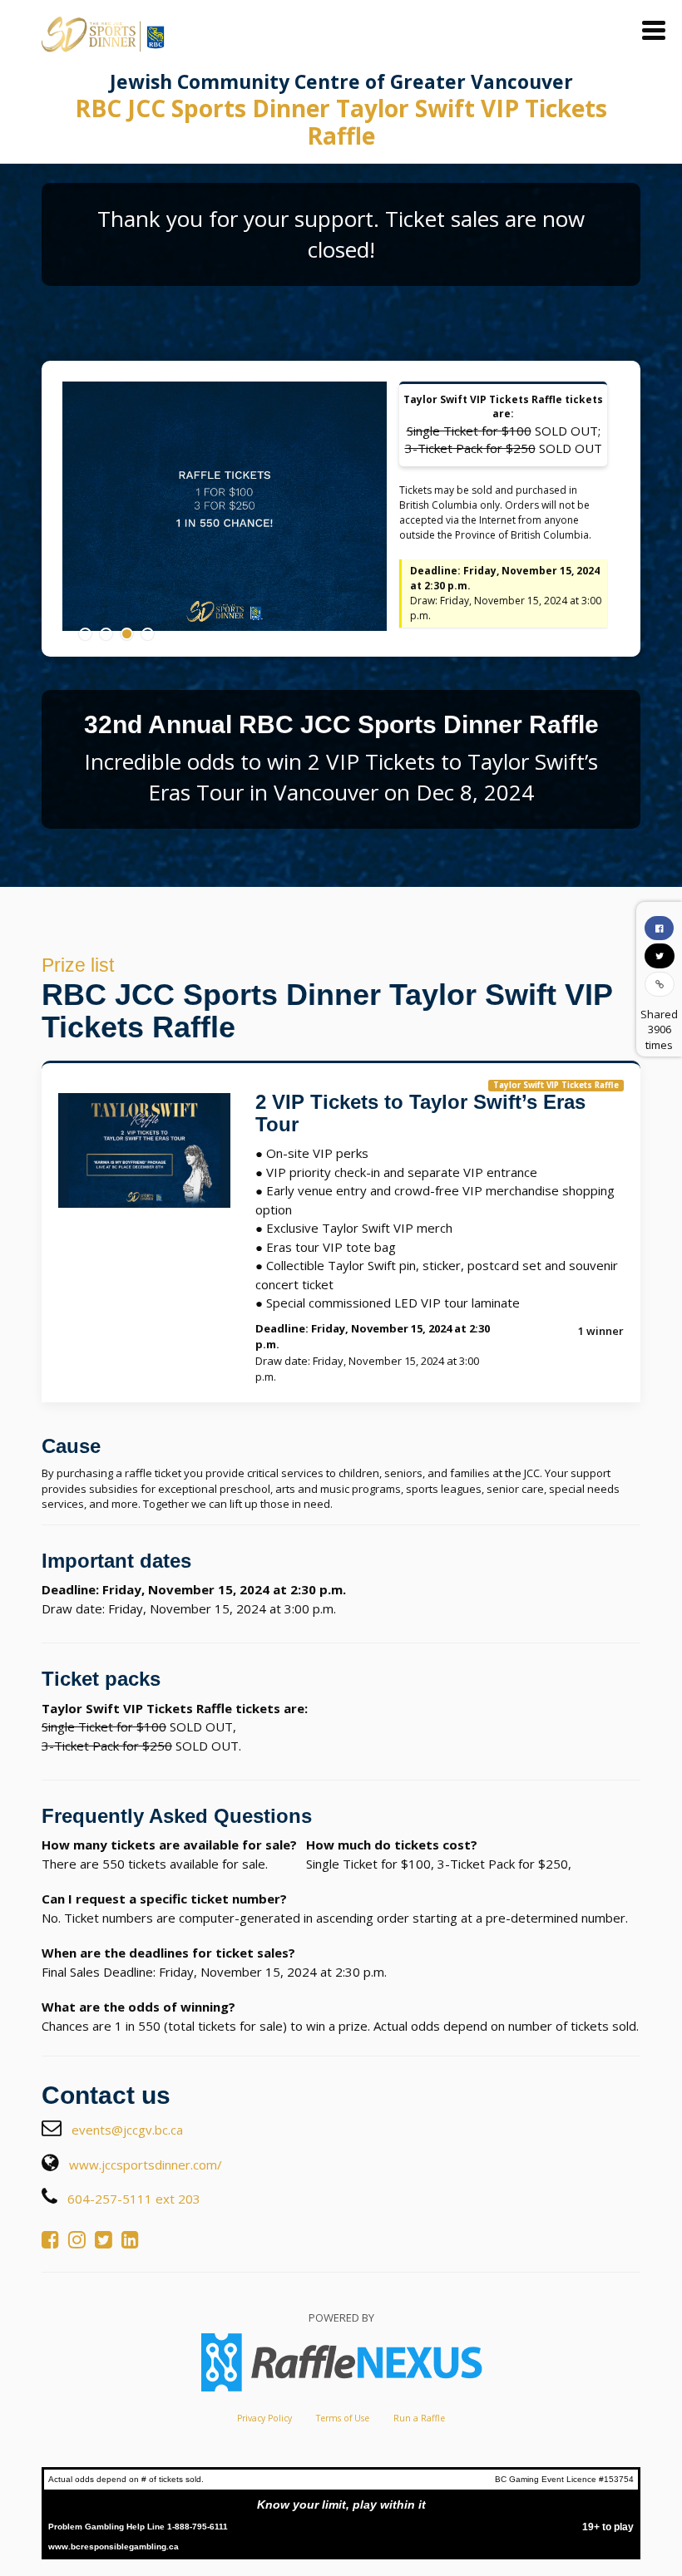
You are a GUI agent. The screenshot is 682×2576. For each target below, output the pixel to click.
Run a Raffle (419, 2418)
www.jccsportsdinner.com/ (146, 2165)
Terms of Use (343, 2418)
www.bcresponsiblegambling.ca (114, 2546)
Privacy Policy (264, 2418)
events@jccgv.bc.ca (127, 2130)
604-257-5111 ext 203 (134, 2199)
